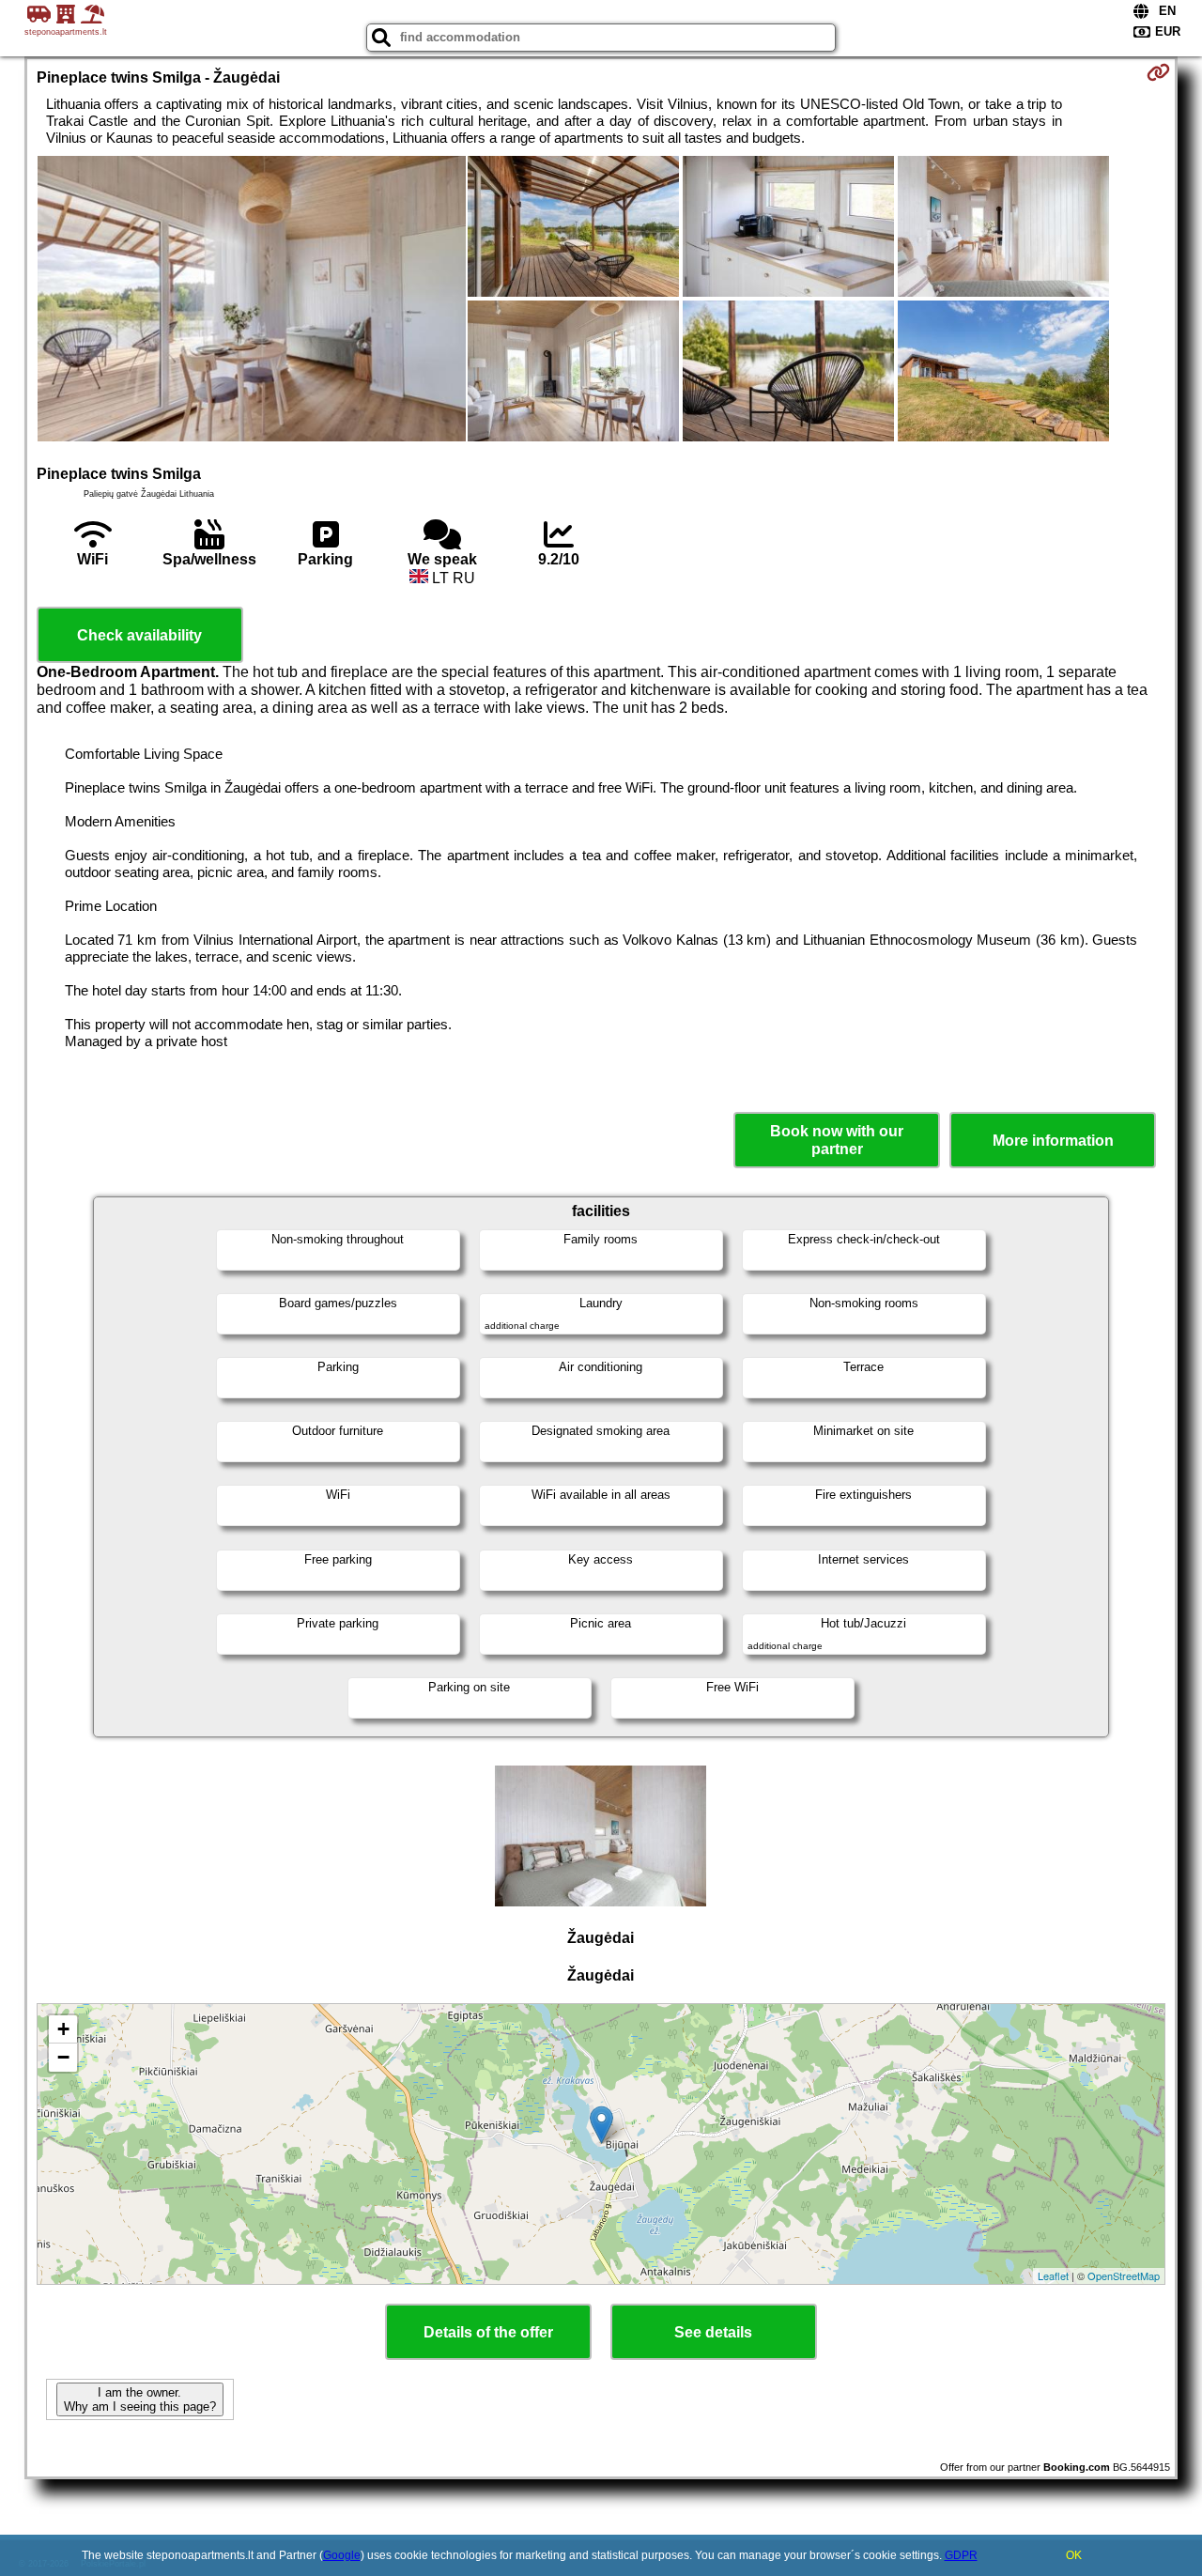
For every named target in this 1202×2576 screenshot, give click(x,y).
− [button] (63, 2057)
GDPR (961, 2555)
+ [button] (63, 2029)
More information (1053, 1141)
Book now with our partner (837, 1140)
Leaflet (1053, 2275)
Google (342, 2555)
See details (713, 2332)
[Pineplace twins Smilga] (252, 301)
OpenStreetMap (1124, 2275)
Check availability (139, 635)
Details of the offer (488, 2332)
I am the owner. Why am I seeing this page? (140, 2399)
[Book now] (1158, 72)
